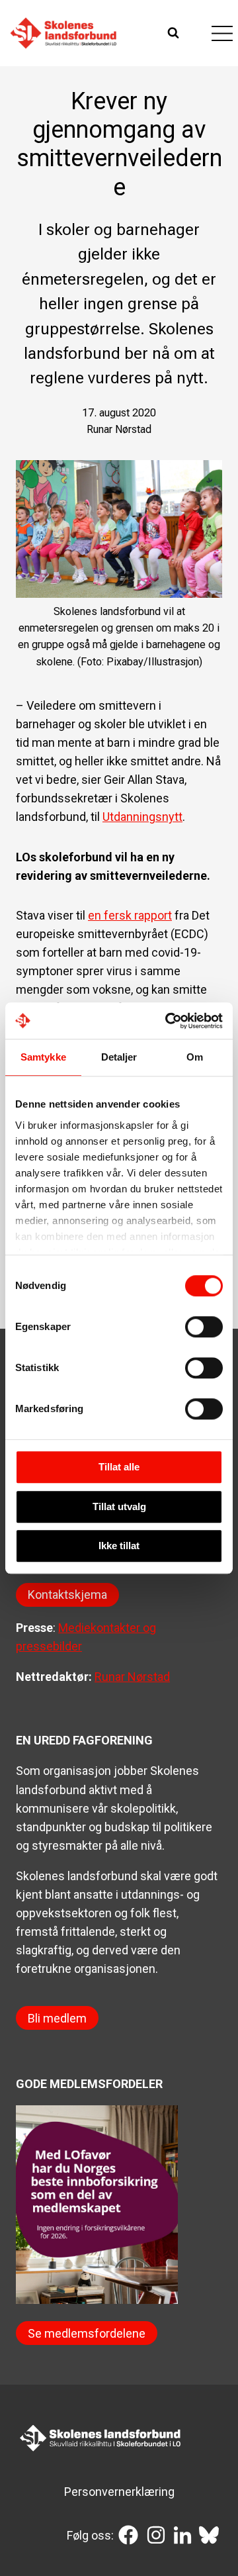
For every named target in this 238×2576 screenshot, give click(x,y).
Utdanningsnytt (142, 817)
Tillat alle (119, 1467)
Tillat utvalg (119, 1506)
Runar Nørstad (132, 1677)
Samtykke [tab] (43, 1057)
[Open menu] (222, 33)
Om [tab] (195, 1057)
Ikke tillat (119, 1546)
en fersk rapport (130, 915)
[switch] (204, 1327)
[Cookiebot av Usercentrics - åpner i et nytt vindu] (168, 1021)
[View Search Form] (175, 33)
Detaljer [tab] (119, 1057)
